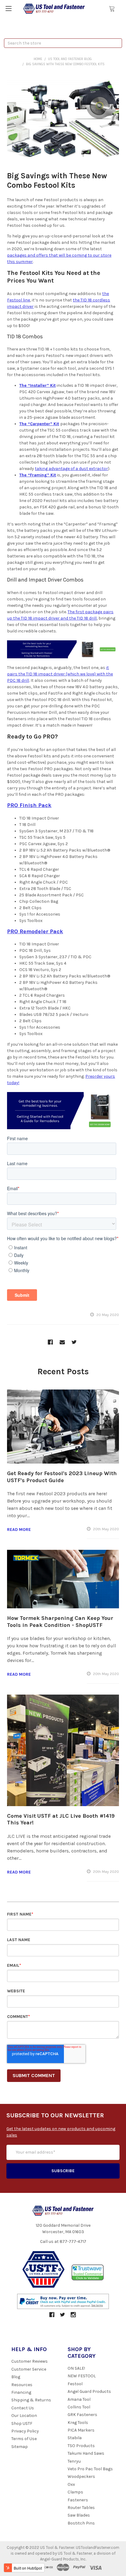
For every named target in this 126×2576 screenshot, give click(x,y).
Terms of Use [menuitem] (24, 2439)
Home (38, 59)
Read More (19, 1530)
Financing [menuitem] (21, 2392)
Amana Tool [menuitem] (79, 2399)
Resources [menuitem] (22, 2385)
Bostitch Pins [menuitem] (81, 2523)
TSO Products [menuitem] (81, 2446)
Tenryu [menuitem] (74, 2461)
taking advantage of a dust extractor (71, 469)
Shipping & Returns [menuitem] (31, 2400)
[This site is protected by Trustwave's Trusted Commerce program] (88, 2273)
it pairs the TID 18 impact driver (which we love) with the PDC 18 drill (60, 674)
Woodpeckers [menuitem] (81, 2476)
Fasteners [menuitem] (78, 2500)
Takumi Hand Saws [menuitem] (86, 2453)
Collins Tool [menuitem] (79, 2407)
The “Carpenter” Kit (39, 424)
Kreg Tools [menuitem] (78, 2423)
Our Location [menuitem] (24, 2416)
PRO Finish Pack (29, 805)
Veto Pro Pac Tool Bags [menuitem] (90, 2469)
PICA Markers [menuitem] (81, 2430)
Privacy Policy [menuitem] (25, 2431)
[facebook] (50, 1342)
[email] (62, 1342)
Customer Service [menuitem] (29, 2369)
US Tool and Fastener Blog (70, 59)
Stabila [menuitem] (75, 2438)
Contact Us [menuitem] (23, 2408)
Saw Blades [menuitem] (79, 2515)
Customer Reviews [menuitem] (30, 2361)
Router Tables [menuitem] (81, 2508)
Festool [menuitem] (75, 2384)
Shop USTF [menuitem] (22, 2423)
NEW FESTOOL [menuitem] (82, 2376)
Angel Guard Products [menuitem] (89, 2391)
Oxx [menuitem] (71, 2484)
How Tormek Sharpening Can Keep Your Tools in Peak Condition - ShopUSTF (60, 1622)
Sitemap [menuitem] (20, 2447)
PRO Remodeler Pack (35, 931)
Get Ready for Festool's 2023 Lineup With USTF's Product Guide (62, 1477)
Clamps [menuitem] (75, 2492)
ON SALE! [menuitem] (76, 2368)
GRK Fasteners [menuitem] (82, 2415)
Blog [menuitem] (16, 2377)
